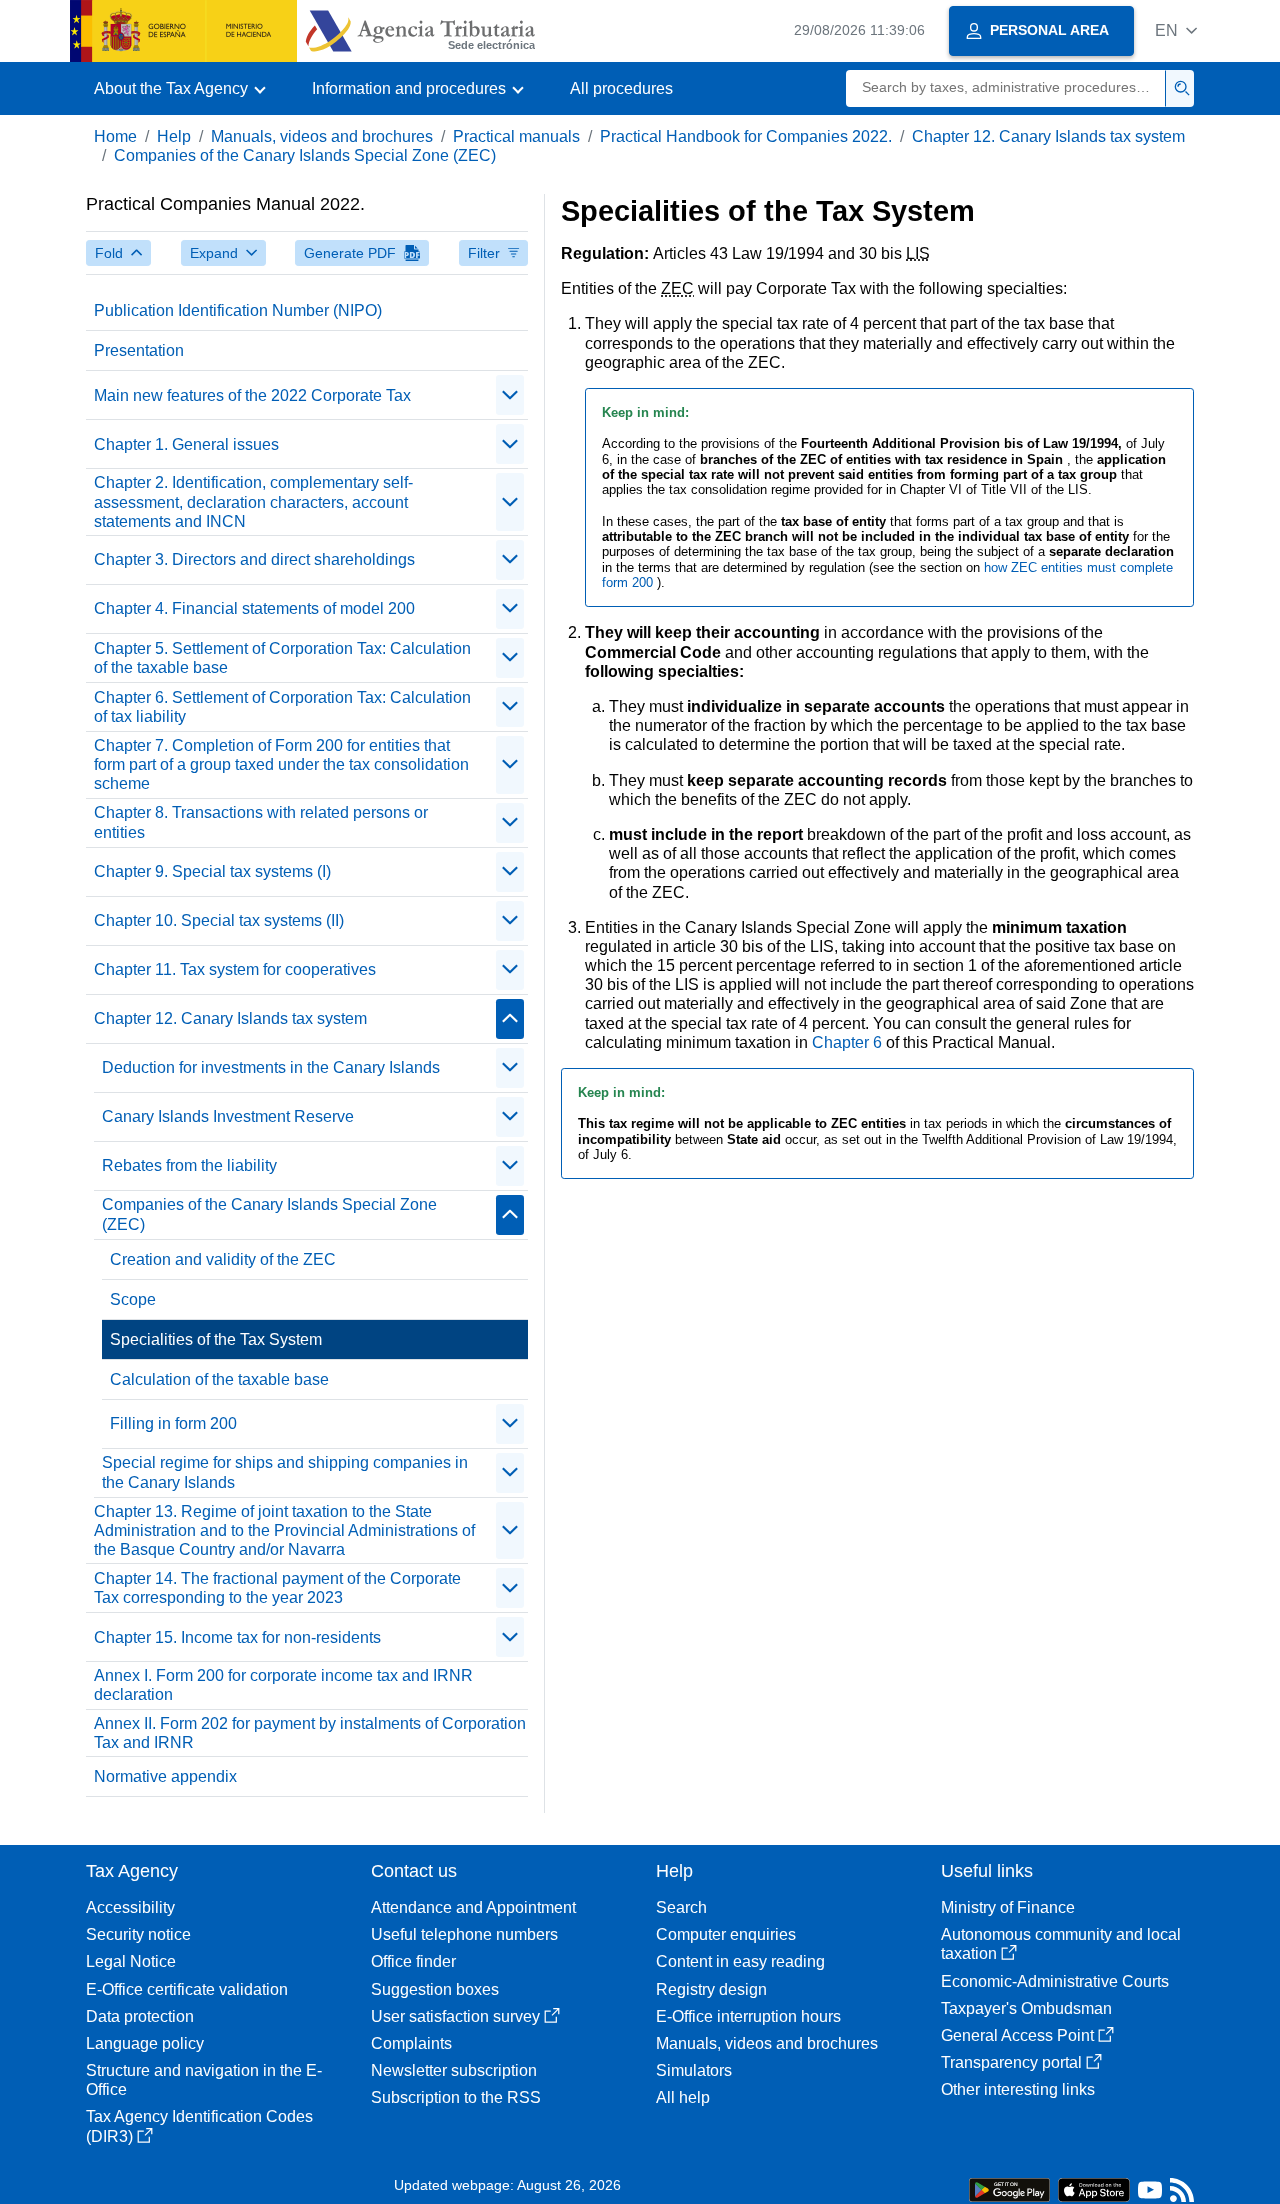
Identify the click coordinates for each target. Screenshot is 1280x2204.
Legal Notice (131, 1961)
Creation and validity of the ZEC (223, 1259)
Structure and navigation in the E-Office (204, 2080)
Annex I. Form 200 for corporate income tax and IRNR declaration (283, 1685)
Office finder (413, 1961)
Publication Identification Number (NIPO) (238, 310)
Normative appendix (165, 1776)
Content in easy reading (740, 1961)
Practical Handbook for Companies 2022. (746, 136)
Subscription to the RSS (456, 2097)
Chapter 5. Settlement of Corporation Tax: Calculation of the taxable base (282, 658)
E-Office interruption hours (748, 2016)
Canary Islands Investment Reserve (228, 1116)
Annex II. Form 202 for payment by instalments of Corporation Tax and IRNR (310, 1733)
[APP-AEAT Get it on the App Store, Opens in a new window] (1094, 2188)
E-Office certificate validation (187, 1989)
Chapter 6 (849, 1042)
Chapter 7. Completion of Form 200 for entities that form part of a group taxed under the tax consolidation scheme (281, 764)
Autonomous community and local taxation (1061, 1944)
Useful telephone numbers (464, 1934)
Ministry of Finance (1008, 1907)
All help (683, 2097)
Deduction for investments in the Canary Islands (271, 1067)
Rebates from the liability (189, 1165)
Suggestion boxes (435, 1989)
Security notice (138, 1934)
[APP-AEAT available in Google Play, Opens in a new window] (1009, 2188)
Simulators (694, 2070)
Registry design (711, 1989)
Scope (133, 1299)
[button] (1176, 30)
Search (681, 1907)
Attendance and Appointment (473, 1907)
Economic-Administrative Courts (1055, 1981)
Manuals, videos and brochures (322, 136)
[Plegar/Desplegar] (510, 395)
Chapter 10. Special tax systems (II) (219, 920)
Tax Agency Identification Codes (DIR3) (199, 2126)
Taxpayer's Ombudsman (1026, 2008)
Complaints (411, 2043)
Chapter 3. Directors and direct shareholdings (254, 559)
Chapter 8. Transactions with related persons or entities (261, 822)
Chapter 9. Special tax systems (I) (212, 871)
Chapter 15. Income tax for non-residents (237, 1637)
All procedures (621, 88)
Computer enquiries (726, 1934)
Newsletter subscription (454, 2070)
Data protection (140, 2016)
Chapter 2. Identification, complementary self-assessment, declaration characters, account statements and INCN (253, 501)
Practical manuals (516, 136)
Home (115, 136)
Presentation (139, 350)
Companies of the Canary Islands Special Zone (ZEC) (305, 155)
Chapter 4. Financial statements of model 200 (254, 608)
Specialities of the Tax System (216, 1339)
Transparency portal (1011, 2062)
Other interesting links (1018, 2089)
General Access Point (1017, 2035)
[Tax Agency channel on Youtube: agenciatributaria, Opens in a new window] (1150, 2194)
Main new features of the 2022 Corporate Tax (252, 395)
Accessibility (130, 1907)
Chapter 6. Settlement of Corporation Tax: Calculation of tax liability (282, 707)
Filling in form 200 (173, 1423)
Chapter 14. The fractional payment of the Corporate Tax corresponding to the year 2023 (277, 1588)
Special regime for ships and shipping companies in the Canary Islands (285, 1472)
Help (174, 136)
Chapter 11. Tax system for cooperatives (235, 969)
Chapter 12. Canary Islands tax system (1048, 136)
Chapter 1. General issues (186, 444)
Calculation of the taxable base (219, 1379)
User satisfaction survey (455, 2016)
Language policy (145, 2043)
